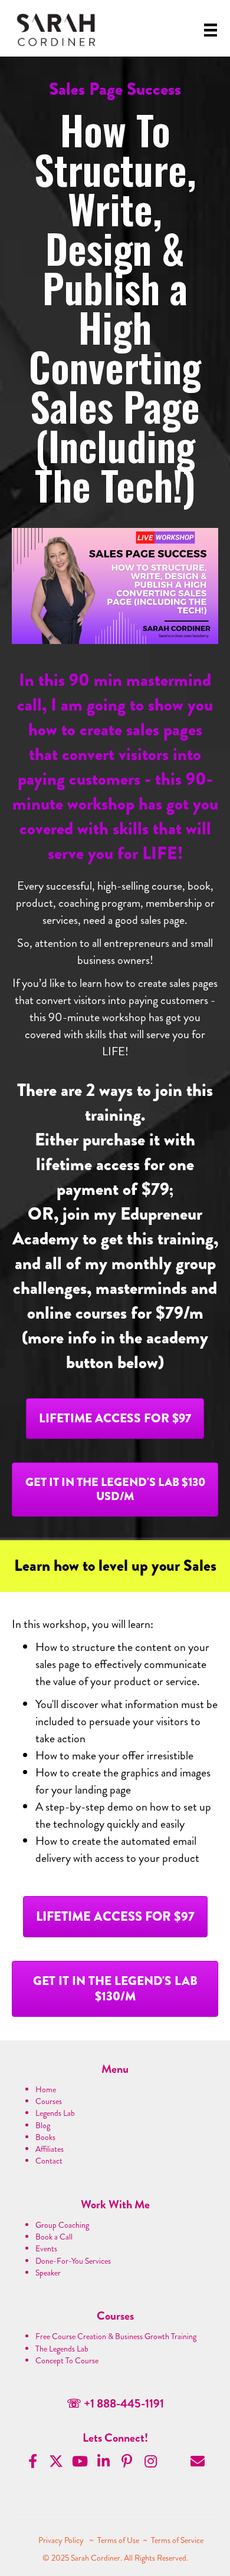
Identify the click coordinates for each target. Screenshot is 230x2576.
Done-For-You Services (73, 2261)
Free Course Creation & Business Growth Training (116, 2336)
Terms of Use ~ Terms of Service (150, 2540)
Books (45, 2137)
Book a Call (54, 2237)
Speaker (48, 2273)
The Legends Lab (62, 2349)
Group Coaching (62, 2225)
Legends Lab (55, 2113)
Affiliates (50, 2149)
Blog (43, 2125)
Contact (49, 2161)
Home (46, 2089)
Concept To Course (67, 2360)
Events (46, 2248)
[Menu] (211, 30)
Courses (49, 2101)
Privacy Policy (62, 2540)
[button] (115, 1419)
